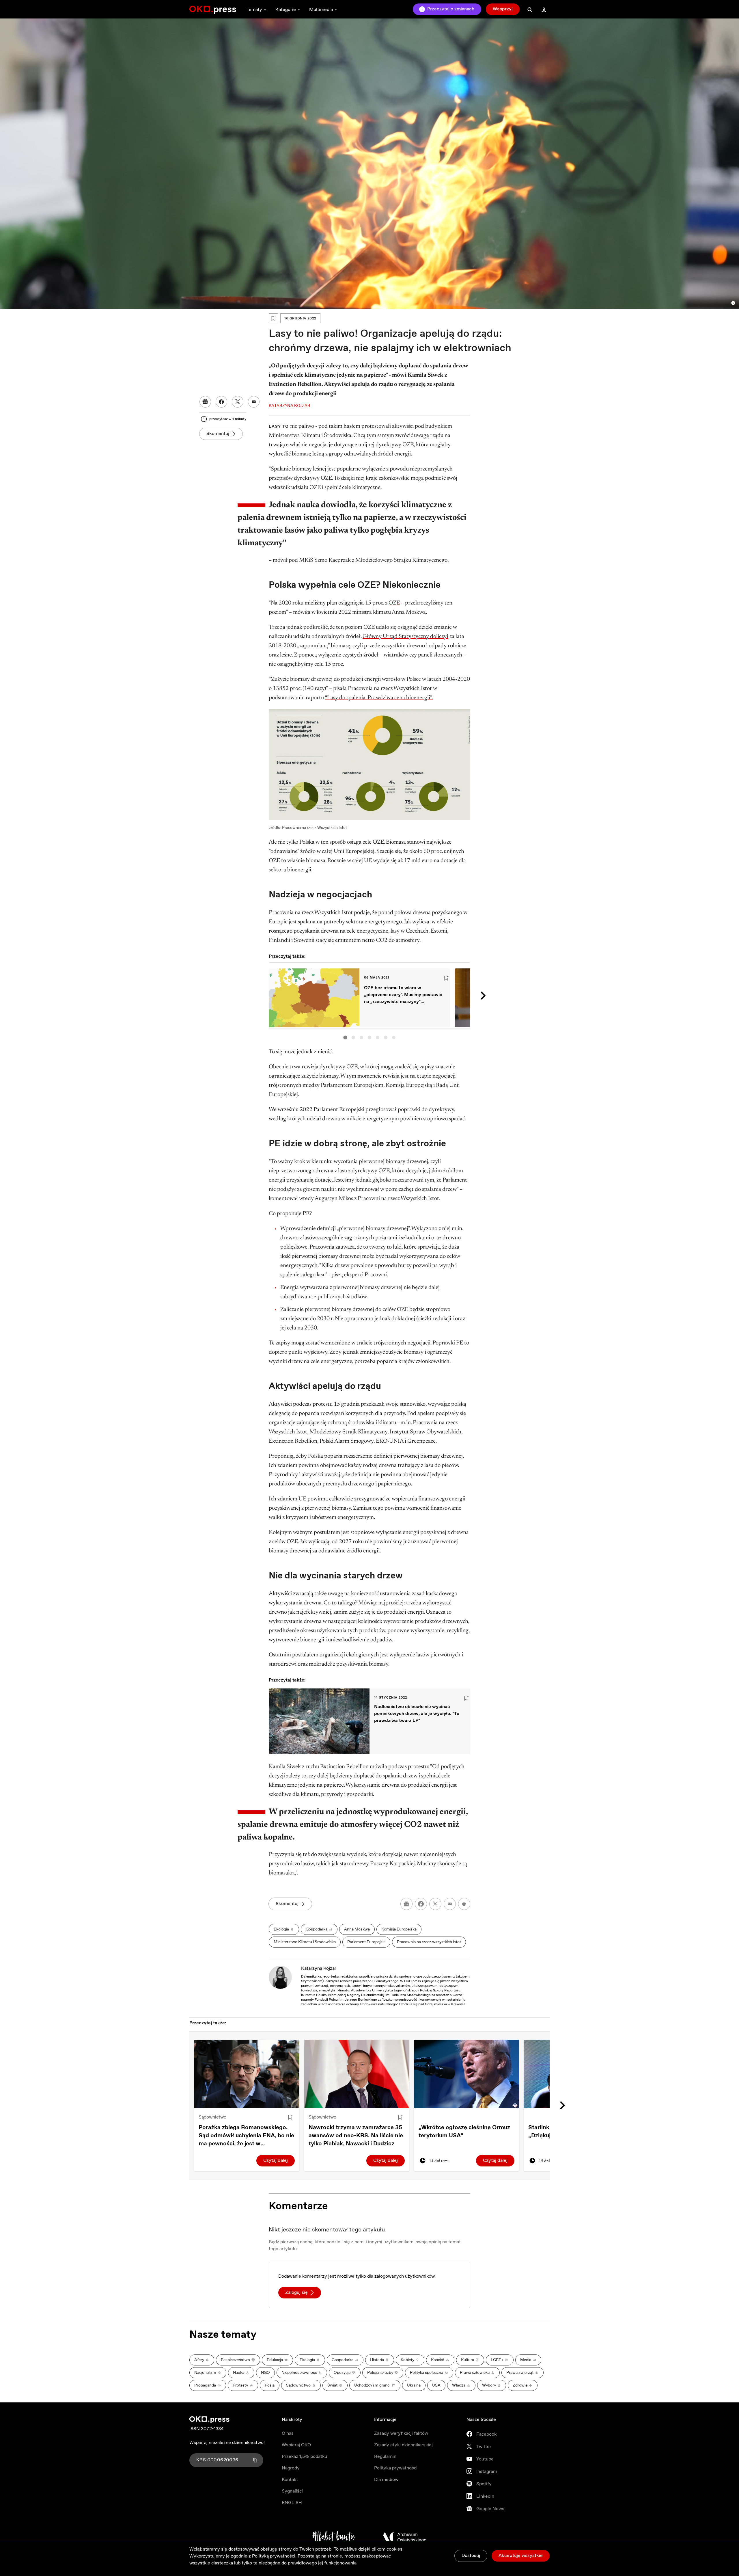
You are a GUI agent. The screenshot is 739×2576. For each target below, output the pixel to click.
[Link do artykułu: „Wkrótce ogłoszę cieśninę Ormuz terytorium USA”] (467, 2074)
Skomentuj (218, 434)
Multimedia (321, 10)
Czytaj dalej (276, 2161)
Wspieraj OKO (296, 2445)
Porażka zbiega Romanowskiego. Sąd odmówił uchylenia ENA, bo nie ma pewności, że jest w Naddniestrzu (246, 2136)
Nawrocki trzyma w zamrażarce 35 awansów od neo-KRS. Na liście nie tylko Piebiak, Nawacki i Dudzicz (356, 2136)
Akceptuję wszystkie (521, 2556)
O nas (288, 2433)
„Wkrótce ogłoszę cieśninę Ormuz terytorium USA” (464, 2132)
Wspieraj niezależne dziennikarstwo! (227, 2443)
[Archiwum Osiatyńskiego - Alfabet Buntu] (334, 2537)
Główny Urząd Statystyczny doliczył (405, 637)
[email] (450, 1904)
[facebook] (421, 1904)
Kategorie (286, 10)
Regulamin (385, 2457)
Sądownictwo (212, 2117)
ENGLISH (292, 2503)
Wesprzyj (503, 9)
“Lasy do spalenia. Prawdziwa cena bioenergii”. (379, 698)
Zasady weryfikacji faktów (401, 2433)
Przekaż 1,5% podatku (304, 2457)
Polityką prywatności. (274, 2556)
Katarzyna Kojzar (319, 1968)
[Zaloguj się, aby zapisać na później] (290, 2117)
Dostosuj (471, 2556)
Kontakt (290, 2480)
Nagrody (291, 2468)
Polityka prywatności (396, 2468)
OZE (394, 603)
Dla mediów (386, 2480)
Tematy (254, 10)
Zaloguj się (296, 2293)
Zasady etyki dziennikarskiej (403, 2445)
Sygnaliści (292, 2491)
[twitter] (435, 1904)
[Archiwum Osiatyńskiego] (405, 2537)
